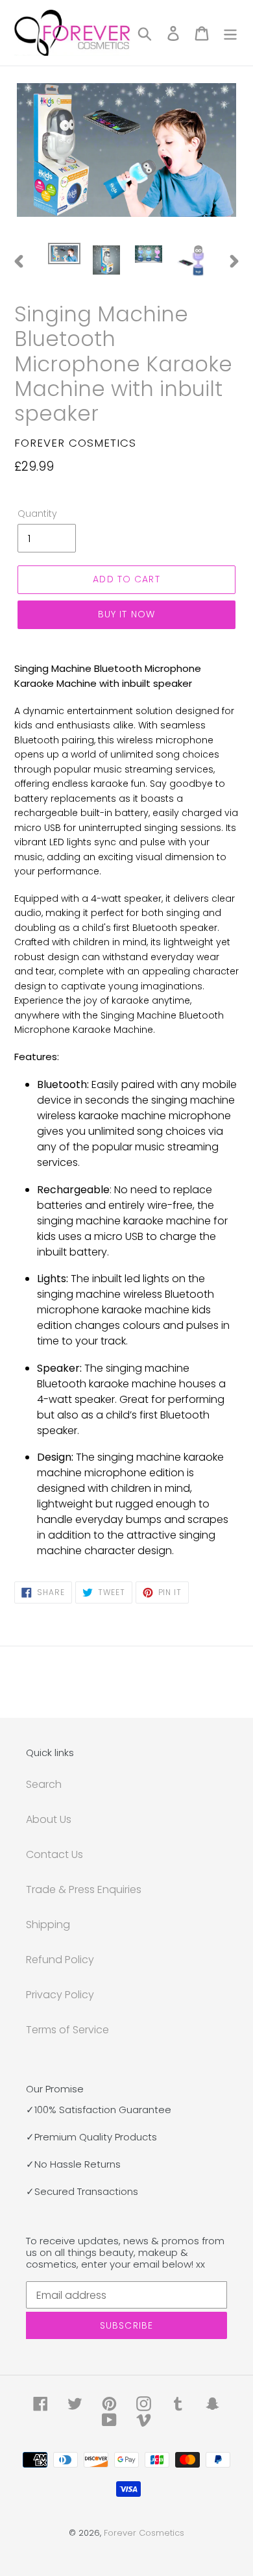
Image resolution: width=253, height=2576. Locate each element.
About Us (49, 1819)
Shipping (48, 1925)
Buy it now (126, 614)
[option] (65, 257)
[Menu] (230, 33)
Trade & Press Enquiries (84, 1889)
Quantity (37, 514)
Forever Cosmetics (144, 2533)
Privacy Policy (60, 1995)
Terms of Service (67, 2030)
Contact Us (54, 1854)
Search (44, 1784)
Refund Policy (60, 1960)
